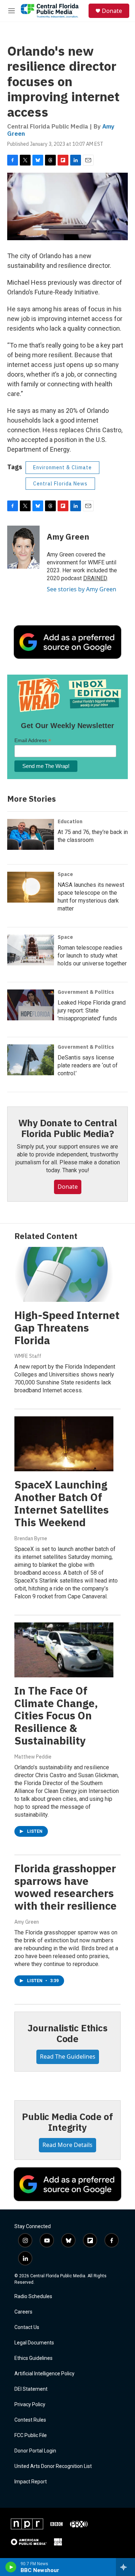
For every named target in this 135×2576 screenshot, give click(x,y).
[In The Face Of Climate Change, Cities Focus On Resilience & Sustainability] (64, 1650)
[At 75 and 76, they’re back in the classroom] (31, 834)
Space (65, 874)
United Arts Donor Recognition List (53, 2466)
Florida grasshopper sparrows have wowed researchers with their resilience (66, 1887)
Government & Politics (86, 992)
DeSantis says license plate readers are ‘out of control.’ (88, 1065)
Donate (112, 11)
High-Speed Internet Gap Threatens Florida (67, 1327)
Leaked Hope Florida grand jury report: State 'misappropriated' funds (92, 1010)
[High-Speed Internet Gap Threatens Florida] (64, 1274)
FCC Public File (31, 2435)
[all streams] (125, 2567)
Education (70, 821)
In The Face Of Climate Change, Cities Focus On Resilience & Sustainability (56, 1715)
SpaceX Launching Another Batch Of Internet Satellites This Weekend (62, 1503)
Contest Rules (30, 2420)
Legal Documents (34, 2343)
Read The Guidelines (68, 2056)
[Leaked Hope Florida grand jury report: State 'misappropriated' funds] (31, 1005)
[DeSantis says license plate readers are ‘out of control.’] (31, 1060)
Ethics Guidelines (33, 2358)
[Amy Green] (23, 547)
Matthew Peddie (33, 1757)
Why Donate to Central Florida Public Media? (68, 1128)
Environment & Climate (62, 467)
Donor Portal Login (35, 2451)
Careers (23, 2312)
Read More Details (67, 2145)
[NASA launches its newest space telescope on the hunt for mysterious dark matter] (31, 887)
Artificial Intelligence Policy (44, 2374)
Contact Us (27, 2327)
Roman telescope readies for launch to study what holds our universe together (92, 956)
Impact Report (31, 2482)
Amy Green (68, 537)
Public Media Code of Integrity (67, 2122)
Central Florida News (60, 484)
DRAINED (95, 578)
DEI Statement (31, 2389)
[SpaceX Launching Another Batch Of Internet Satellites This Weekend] (64, 1444)
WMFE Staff (28, 1356)
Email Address (33, 740)
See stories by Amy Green (82, 589)
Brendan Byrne (31, 1538)
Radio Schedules (33, 2296)
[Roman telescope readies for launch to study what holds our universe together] (31, 950)
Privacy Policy (30, 2405)
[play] (11, 2567)
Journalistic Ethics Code (67, 2033)
